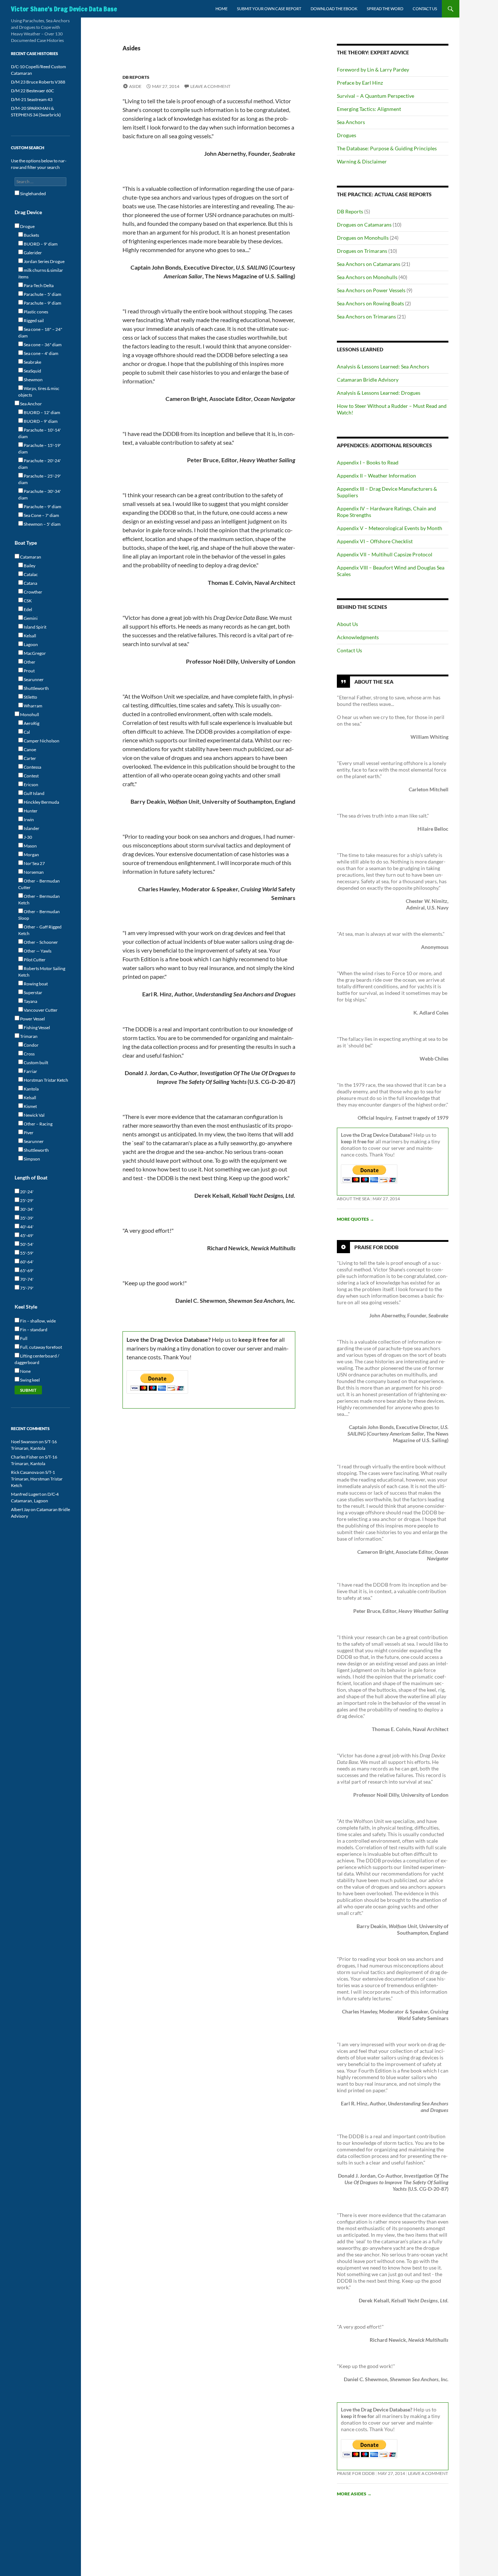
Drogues (347, 135)
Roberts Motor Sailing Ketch (42, 972)
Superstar (33, 992)
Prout (29, 671)
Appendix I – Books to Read (368, 462)
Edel (28, 609)
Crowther (33, 592)
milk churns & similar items (41, 273)
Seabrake (32, 362)
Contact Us (425, 9)
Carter (30, 758)
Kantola (31, 1089)
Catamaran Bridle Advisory (368, 380)
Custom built (36, 1063)
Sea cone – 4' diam (41, 353)
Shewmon (33, 380)
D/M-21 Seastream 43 (32, 99)
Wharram (33, 706)
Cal (26, 732)
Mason (30, 846)
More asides (354, 2494)
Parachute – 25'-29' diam (40, 479)
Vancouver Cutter (40, 1010)
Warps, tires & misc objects (39, 392)
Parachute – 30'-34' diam (40, 495)
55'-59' (26, 1253)
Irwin (28, 820)
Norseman (33, 872)
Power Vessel (32, 1019)
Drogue (27, 226)
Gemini (30, 618)
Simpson (32, 1159)
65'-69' (26, 1270)
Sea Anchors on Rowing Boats (370, 303)
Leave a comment (210, 86)
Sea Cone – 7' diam (41, 515)
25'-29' (26, 1200)
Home (221, 9)
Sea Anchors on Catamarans (369, 264)
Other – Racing (38, 1124)
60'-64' (26, 1262)
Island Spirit (35, 627)
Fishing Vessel (36, 1028)
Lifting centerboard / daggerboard (37, 1359)
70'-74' (26, 1279)
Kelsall (30, 636)
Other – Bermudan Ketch (39, 899)
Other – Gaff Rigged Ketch (40, 930)
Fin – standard (33, 1330)
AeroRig (31, 723)
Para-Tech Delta (38, 285)
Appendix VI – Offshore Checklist (375, 541)
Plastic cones (36, 312)
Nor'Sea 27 (34, 863)
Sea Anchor (31, 404)
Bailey (29, 566)
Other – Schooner (40, 942)
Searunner (33, 679)
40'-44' (26, 1227)
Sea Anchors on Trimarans (366, 316)
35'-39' (26, 1218)
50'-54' (26, 1244)
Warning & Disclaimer (362, 161)
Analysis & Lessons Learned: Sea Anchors (383, 366)
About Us (347, 624)
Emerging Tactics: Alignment (369, 109)
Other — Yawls (37, 951)
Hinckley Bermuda (41, 802)
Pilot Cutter (34, 960)
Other (29, 662)
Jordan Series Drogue (44, 261)
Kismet (30, 1106)
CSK (27, 601)
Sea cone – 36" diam (42, 345)
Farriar (30, 1071)
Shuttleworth (36, 688)
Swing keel (30, 1380)
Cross (29, 1054)
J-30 (28, 837)
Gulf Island (34, 793)
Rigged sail (33, 320)
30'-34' (26, 1209)
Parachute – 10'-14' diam (40, 433)
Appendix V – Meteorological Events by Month (390, 528)
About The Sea (374, 682)
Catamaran (30, 557)
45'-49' (26, 1235)
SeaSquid (32, 371)
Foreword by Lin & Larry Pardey (373, 69)
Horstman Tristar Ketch (46, 1080)
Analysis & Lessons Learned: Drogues (379, 393)
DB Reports (136, 77)
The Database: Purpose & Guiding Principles (387, 148)
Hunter (30, 811)
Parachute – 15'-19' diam (40, 449)
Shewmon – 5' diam (42, 524)
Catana (30, 583)
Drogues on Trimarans (362, 251)
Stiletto (30, 697)
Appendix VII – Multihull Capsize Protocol (385, 554)
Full (23, 1338)
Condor (31, 1045)
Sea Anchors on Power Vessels (371, 290)
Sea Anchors (351, 122)
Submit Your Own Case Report (269, 9)
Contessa (32, 767)
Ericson (31, 785)
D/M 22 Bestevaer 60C (32, 91)
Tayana (30, 1001)
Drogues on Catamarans (364, 225)
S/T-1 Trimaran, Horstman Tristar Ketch (37, 1479)
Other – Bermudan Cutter (39, 884)
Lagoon (30, 644)
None (25, 1371)
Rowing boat (35, 984)
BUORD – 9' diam (40, 244)
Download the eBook (334, 9)
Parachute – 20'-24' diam (40, 464)
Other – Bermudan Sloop (39, 915)
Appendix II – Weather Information (376, 476)
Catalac (30, 574)
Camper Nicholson (41, 741)
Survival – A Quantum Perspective (376, 96)
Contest (31, 776)
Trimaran (28, 1036)
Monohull (29, 715)
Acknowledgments (358, 637)
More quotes (355, 1219)
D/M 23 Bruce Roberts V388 (38, 82)
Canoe (30, 750)
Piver (28, 1133)
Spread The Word (385, 9)
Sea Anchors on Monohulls (367, 277)
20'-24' (26, 1192)
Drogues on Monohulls (363, 238)
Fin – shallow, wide (38, 1321)
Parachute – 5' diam (42, 294)
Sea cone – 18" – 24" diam (40, 333)
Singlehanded (33, 194)
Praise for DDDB (376, 1247)
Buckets (31, 235)
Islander (31, 828)
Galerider (32, 253)
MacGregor (34, 653)
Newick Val (34, 1115)
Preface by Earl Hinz (360, 83)
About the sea (353, 1199)
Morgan (31, 855)
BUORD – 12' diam (42, 412)
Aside (135, 86)
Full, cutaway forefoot (41, 1347)
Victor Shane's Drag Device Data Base (64, 9)
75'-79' (26, 1288)
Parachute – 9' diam (42, 303)
